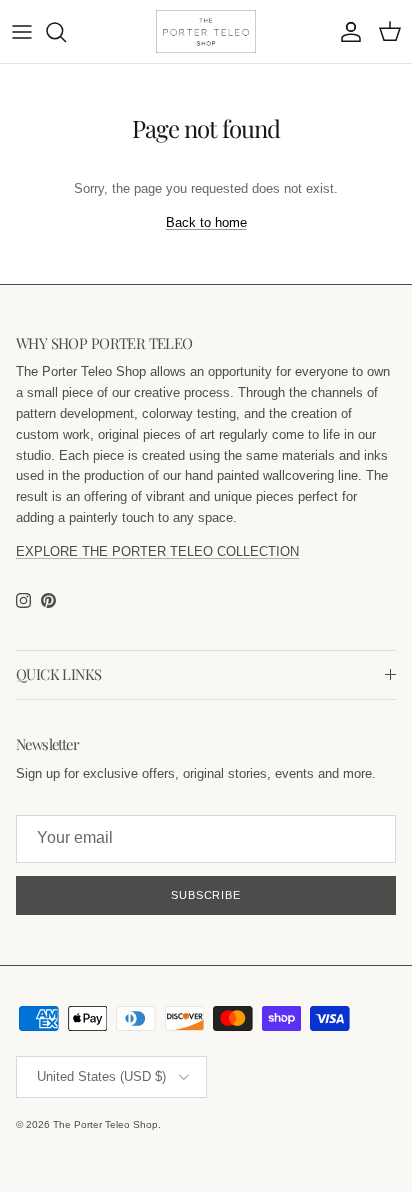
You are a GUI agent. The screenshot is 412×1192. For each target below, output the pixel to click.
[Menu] (22, 32)
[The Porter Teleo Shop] (206, 31)
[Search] (66, 32)
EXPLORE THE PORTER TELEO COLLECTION (157, 551)
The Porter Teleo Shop (105, 1124)
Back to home (206, 222)
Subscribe (206, 895)
